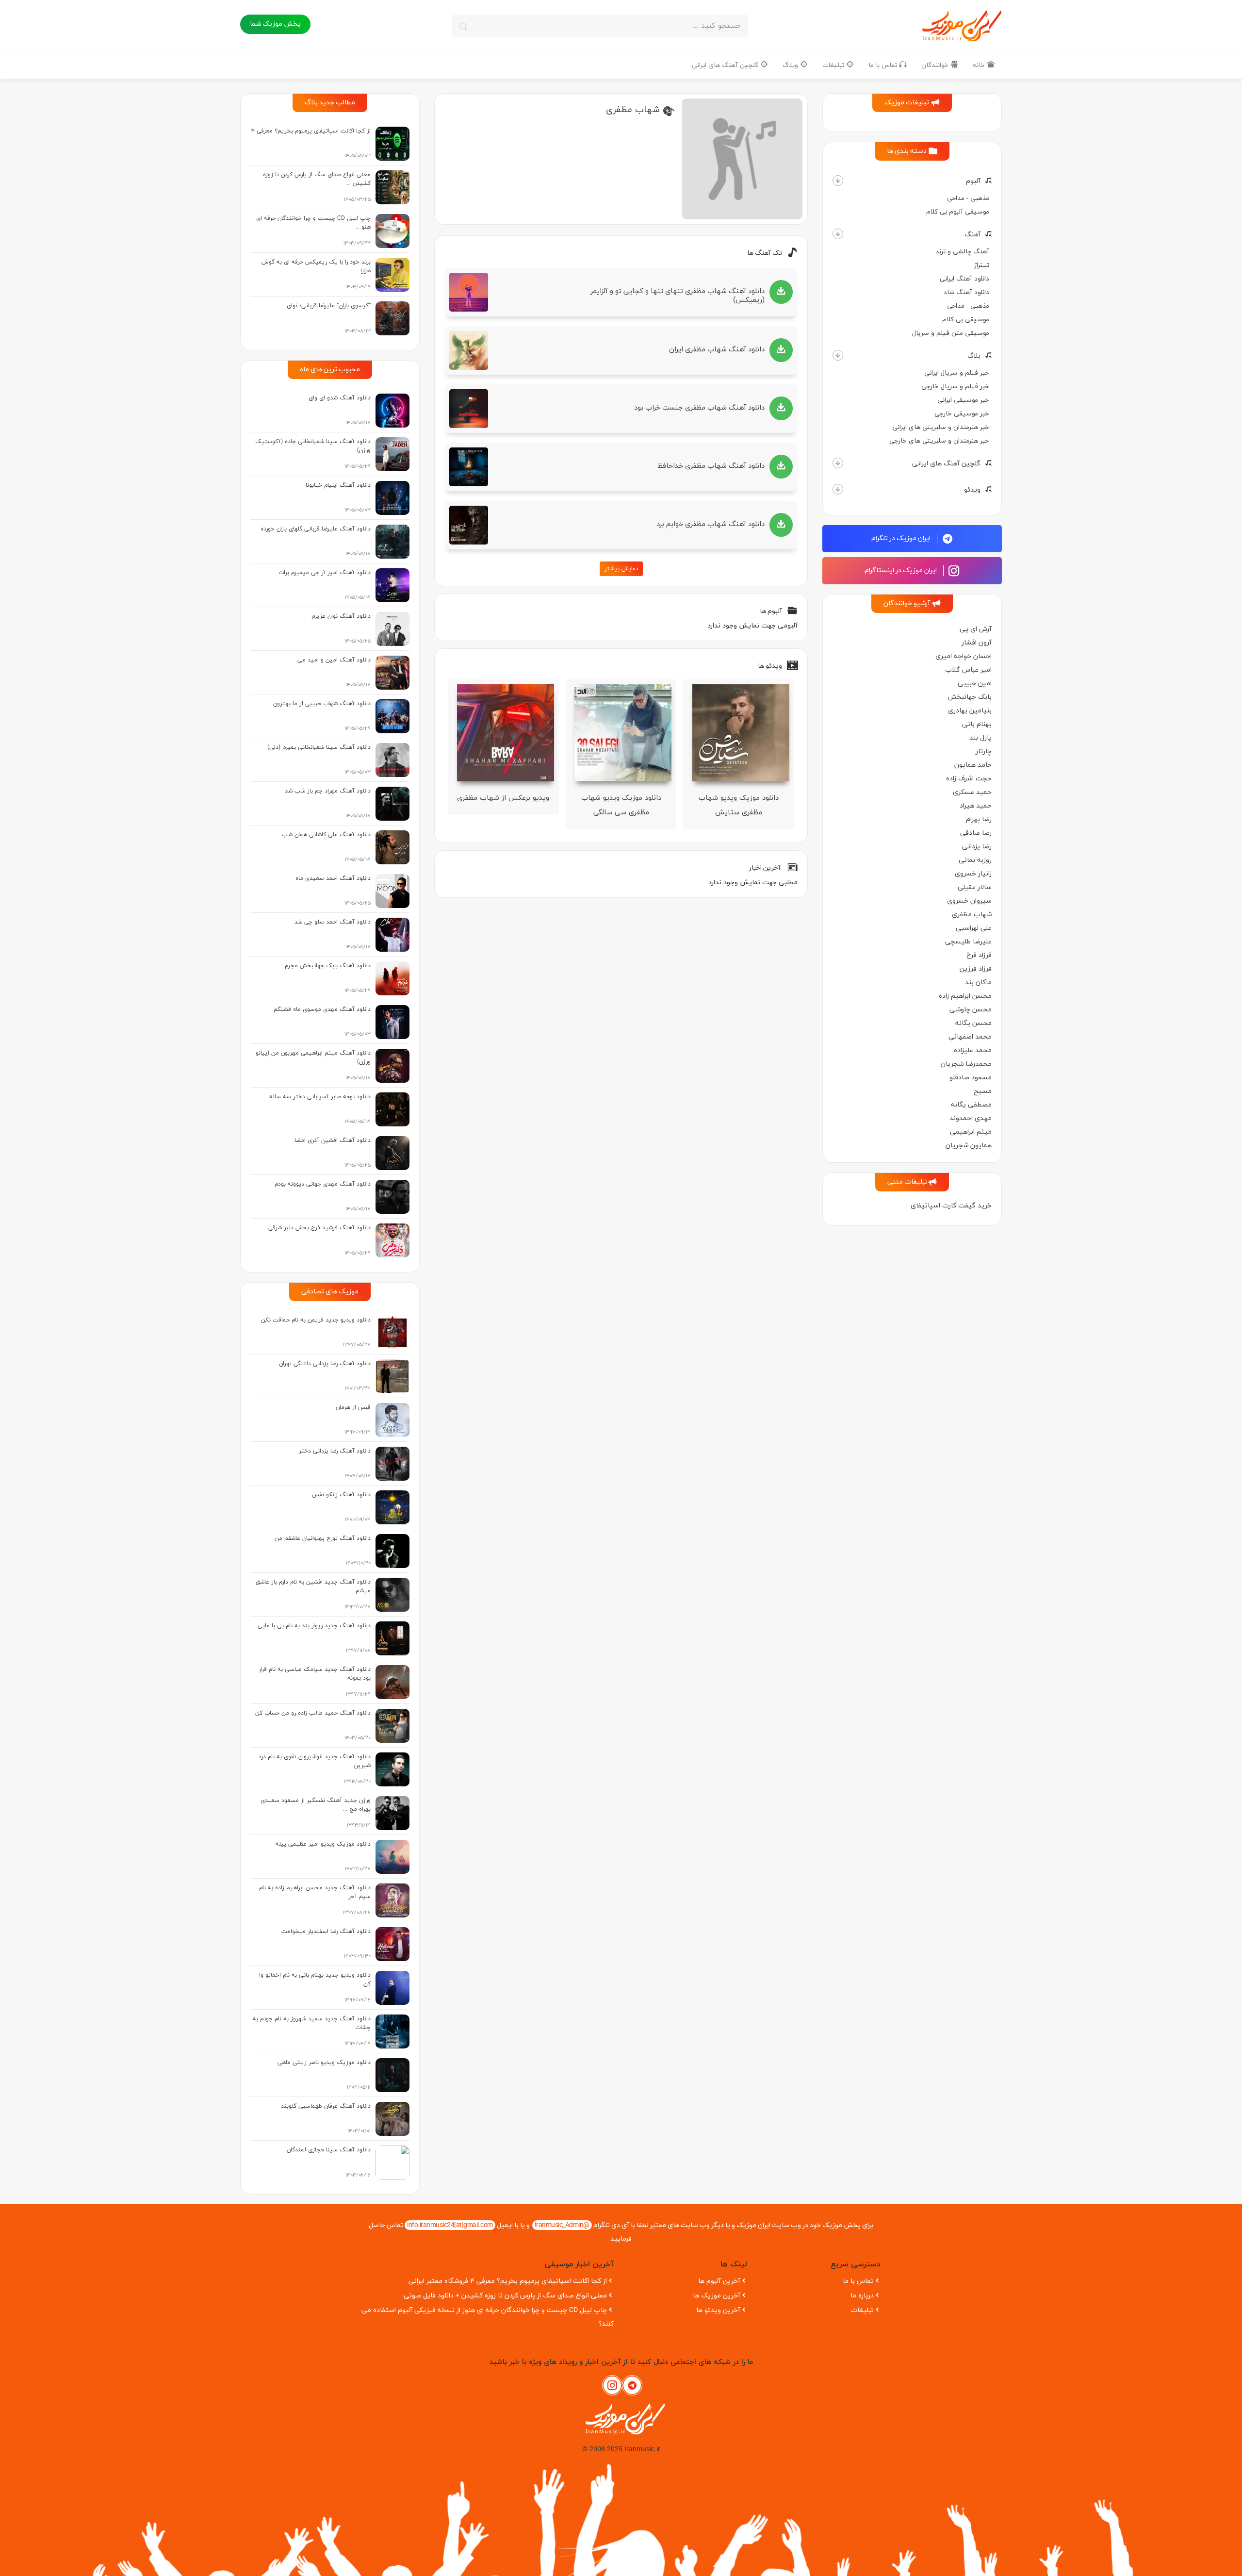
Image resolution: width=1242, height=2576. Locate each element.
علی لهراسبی (974, 928)
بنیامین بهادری (970, 711)
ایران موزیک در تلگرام (902, 538)
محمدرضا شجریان (966, 1064)
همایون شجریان (969, 1146)
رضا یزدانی (977, 847)
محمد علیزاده (973, 1050)
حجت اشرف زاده (969, 779)
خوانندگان (936, 65)
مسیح (983, 1091)
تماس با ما (884, 65)
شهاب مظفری (972, 915)
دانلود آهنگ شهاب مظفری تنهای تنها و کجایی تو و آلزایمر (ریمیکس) (678, 296)
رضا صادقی (976, 833)
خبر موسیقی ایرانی (963, 400)
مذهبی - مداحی (968, 198)
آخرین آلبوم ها (719, 2281)
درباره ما (862, 2296)
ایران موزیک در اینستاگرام (901, 570)
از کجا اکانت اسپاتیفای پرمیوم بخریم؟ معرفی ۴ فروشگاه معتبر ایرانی (508, 2281)
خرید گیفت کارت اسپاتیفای (951, 1206)
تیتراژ (982, 265)
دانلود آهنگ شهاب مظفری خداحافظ (711, 466)
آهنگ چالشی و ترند (962, 252)
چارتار (984, 751)
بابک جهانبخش (970, 697)
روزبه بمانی (975, 860)
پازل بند (981, 738)
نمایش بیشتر (621, 569)
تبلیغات (834, 65)
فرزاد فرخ (979, 955)
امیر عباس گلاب (968, 670)
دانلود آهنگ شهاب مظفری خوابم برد (711, 524)
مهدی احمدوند (971, 1118)
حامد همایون (973, 765)
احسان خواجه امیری (964, 656)
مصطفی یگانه (971, 1105)
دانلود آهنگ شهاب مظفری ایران (717, 350)
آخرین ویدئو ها (718, 2310)
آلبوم (973, 181)
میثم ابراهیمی (971, 1132)
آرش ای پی (976, 629)
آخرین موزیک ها (717, 2296)
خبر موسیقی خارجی (962, 414)
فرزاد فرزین (976, 969)
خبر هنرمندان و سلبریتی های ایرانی (941, 427)
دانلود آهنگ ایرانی (964, 279)
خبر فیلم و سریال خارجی (955, 387)
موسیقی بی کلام (966, 320)
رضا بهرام (979, 819)
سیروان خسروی (969, 901)
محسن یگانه (973, 1023)
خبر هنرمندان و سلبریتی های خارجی (939, 441)
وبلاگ (791, 65)
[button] (838, 181)
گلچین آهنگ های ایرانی (726, 65)
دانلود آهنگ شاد (966, 292)
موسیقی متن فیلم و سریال (951, 333)
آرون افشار (977, 643)
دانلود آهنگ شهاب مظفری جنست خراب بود (699, 408)
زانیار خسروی (973, 874)
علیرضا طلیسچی (968, 942)
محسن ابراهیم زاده (965, 996)
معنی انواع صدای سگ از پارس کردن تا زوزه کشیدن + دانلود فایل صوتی (505, 2296)
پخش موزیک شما (275, 24)
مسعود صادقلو (971, 1078)
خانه (980, 65)
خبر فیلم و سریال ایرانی (957, 373)
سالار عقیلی (975, 887)
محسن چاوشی (971, 1010)
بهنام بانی (977, 724)
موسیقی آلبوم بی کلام (958, 212)
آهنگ (972, 235)
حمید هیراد (976, 806)
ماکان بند (978, 983)
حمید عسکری (972, 792)
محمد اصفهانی (970, 1037)
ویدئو (972, 490)
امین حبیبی (975, 684)
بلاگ (974, 356)
